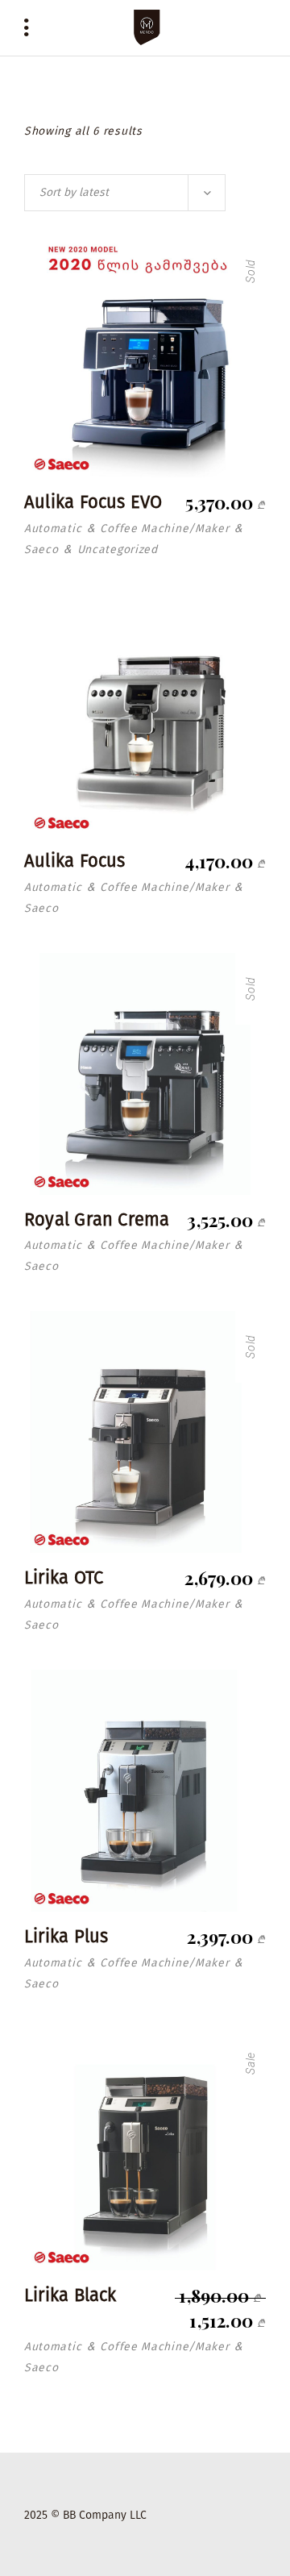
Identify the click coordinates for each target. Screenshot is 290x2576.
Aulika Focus (75, 861)
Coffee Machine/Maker (164, 529)
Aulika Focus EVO (93, 502)
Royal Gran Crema (97, 1219)
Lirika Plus (66, 1936)
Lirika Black (70, 2295)
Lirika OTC (64, 1577)
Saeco (41, 549)
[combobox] (125, 193)
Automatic (53, 529)
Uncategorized (118, 549)
